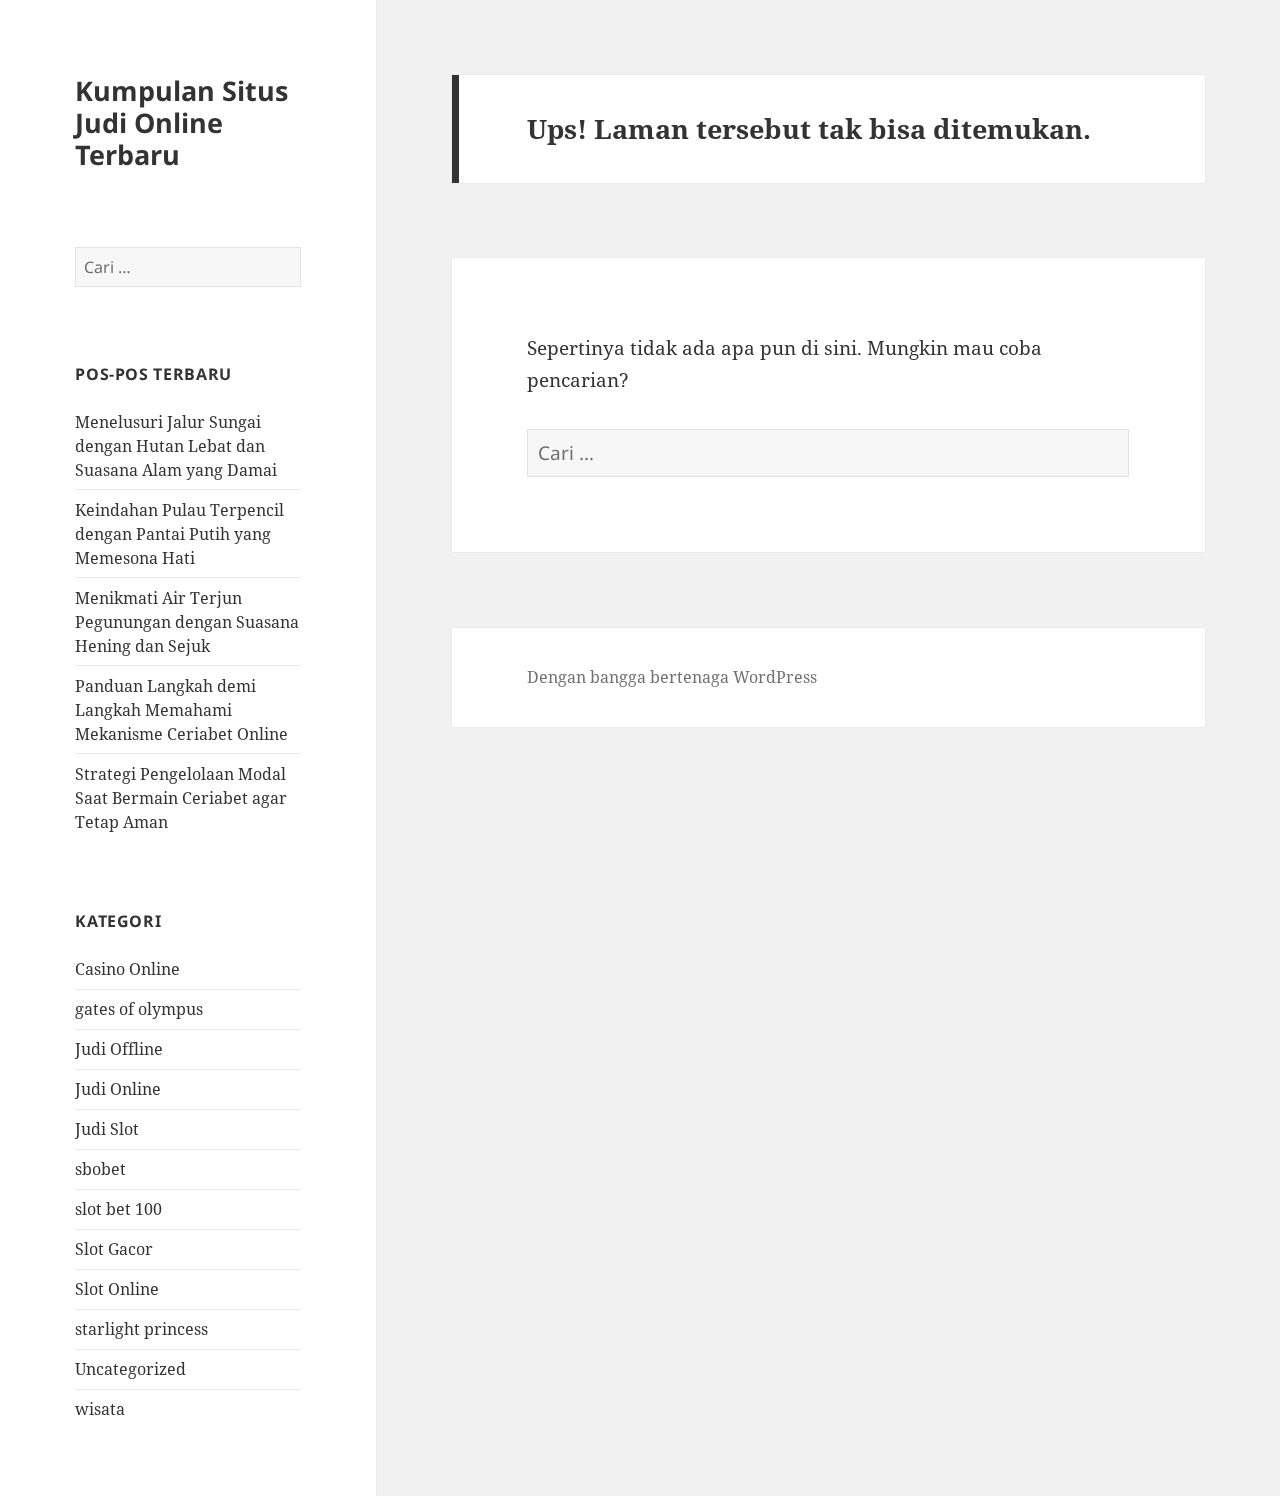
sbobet (100, 1169)
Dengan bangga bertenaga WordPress (672, 677)
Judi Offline (119, 1049)
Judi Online (118, 1089)
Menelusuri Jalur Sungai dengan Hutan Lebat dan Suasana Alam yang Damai (176, 446)
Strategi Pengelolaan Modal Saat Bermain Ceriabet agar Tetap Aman (181, 798)
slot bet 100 (118, 1209)
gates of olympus (139, 1009)
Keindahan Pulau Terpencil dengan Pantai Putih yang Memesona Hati (179, 534)
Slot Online (117, 1289)
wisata (100, 1409)
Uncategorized (130, 1369)
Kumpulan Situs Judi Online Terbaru (181, 122)
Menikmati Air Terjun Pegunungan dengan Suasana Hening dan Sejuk (187, 622)
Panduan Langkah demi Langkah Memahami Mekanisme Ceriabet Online (181, 710)
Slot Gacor (114, 1249)
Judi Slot (107, 1129)
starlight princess (141, 1329)
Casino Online (127, 969)
